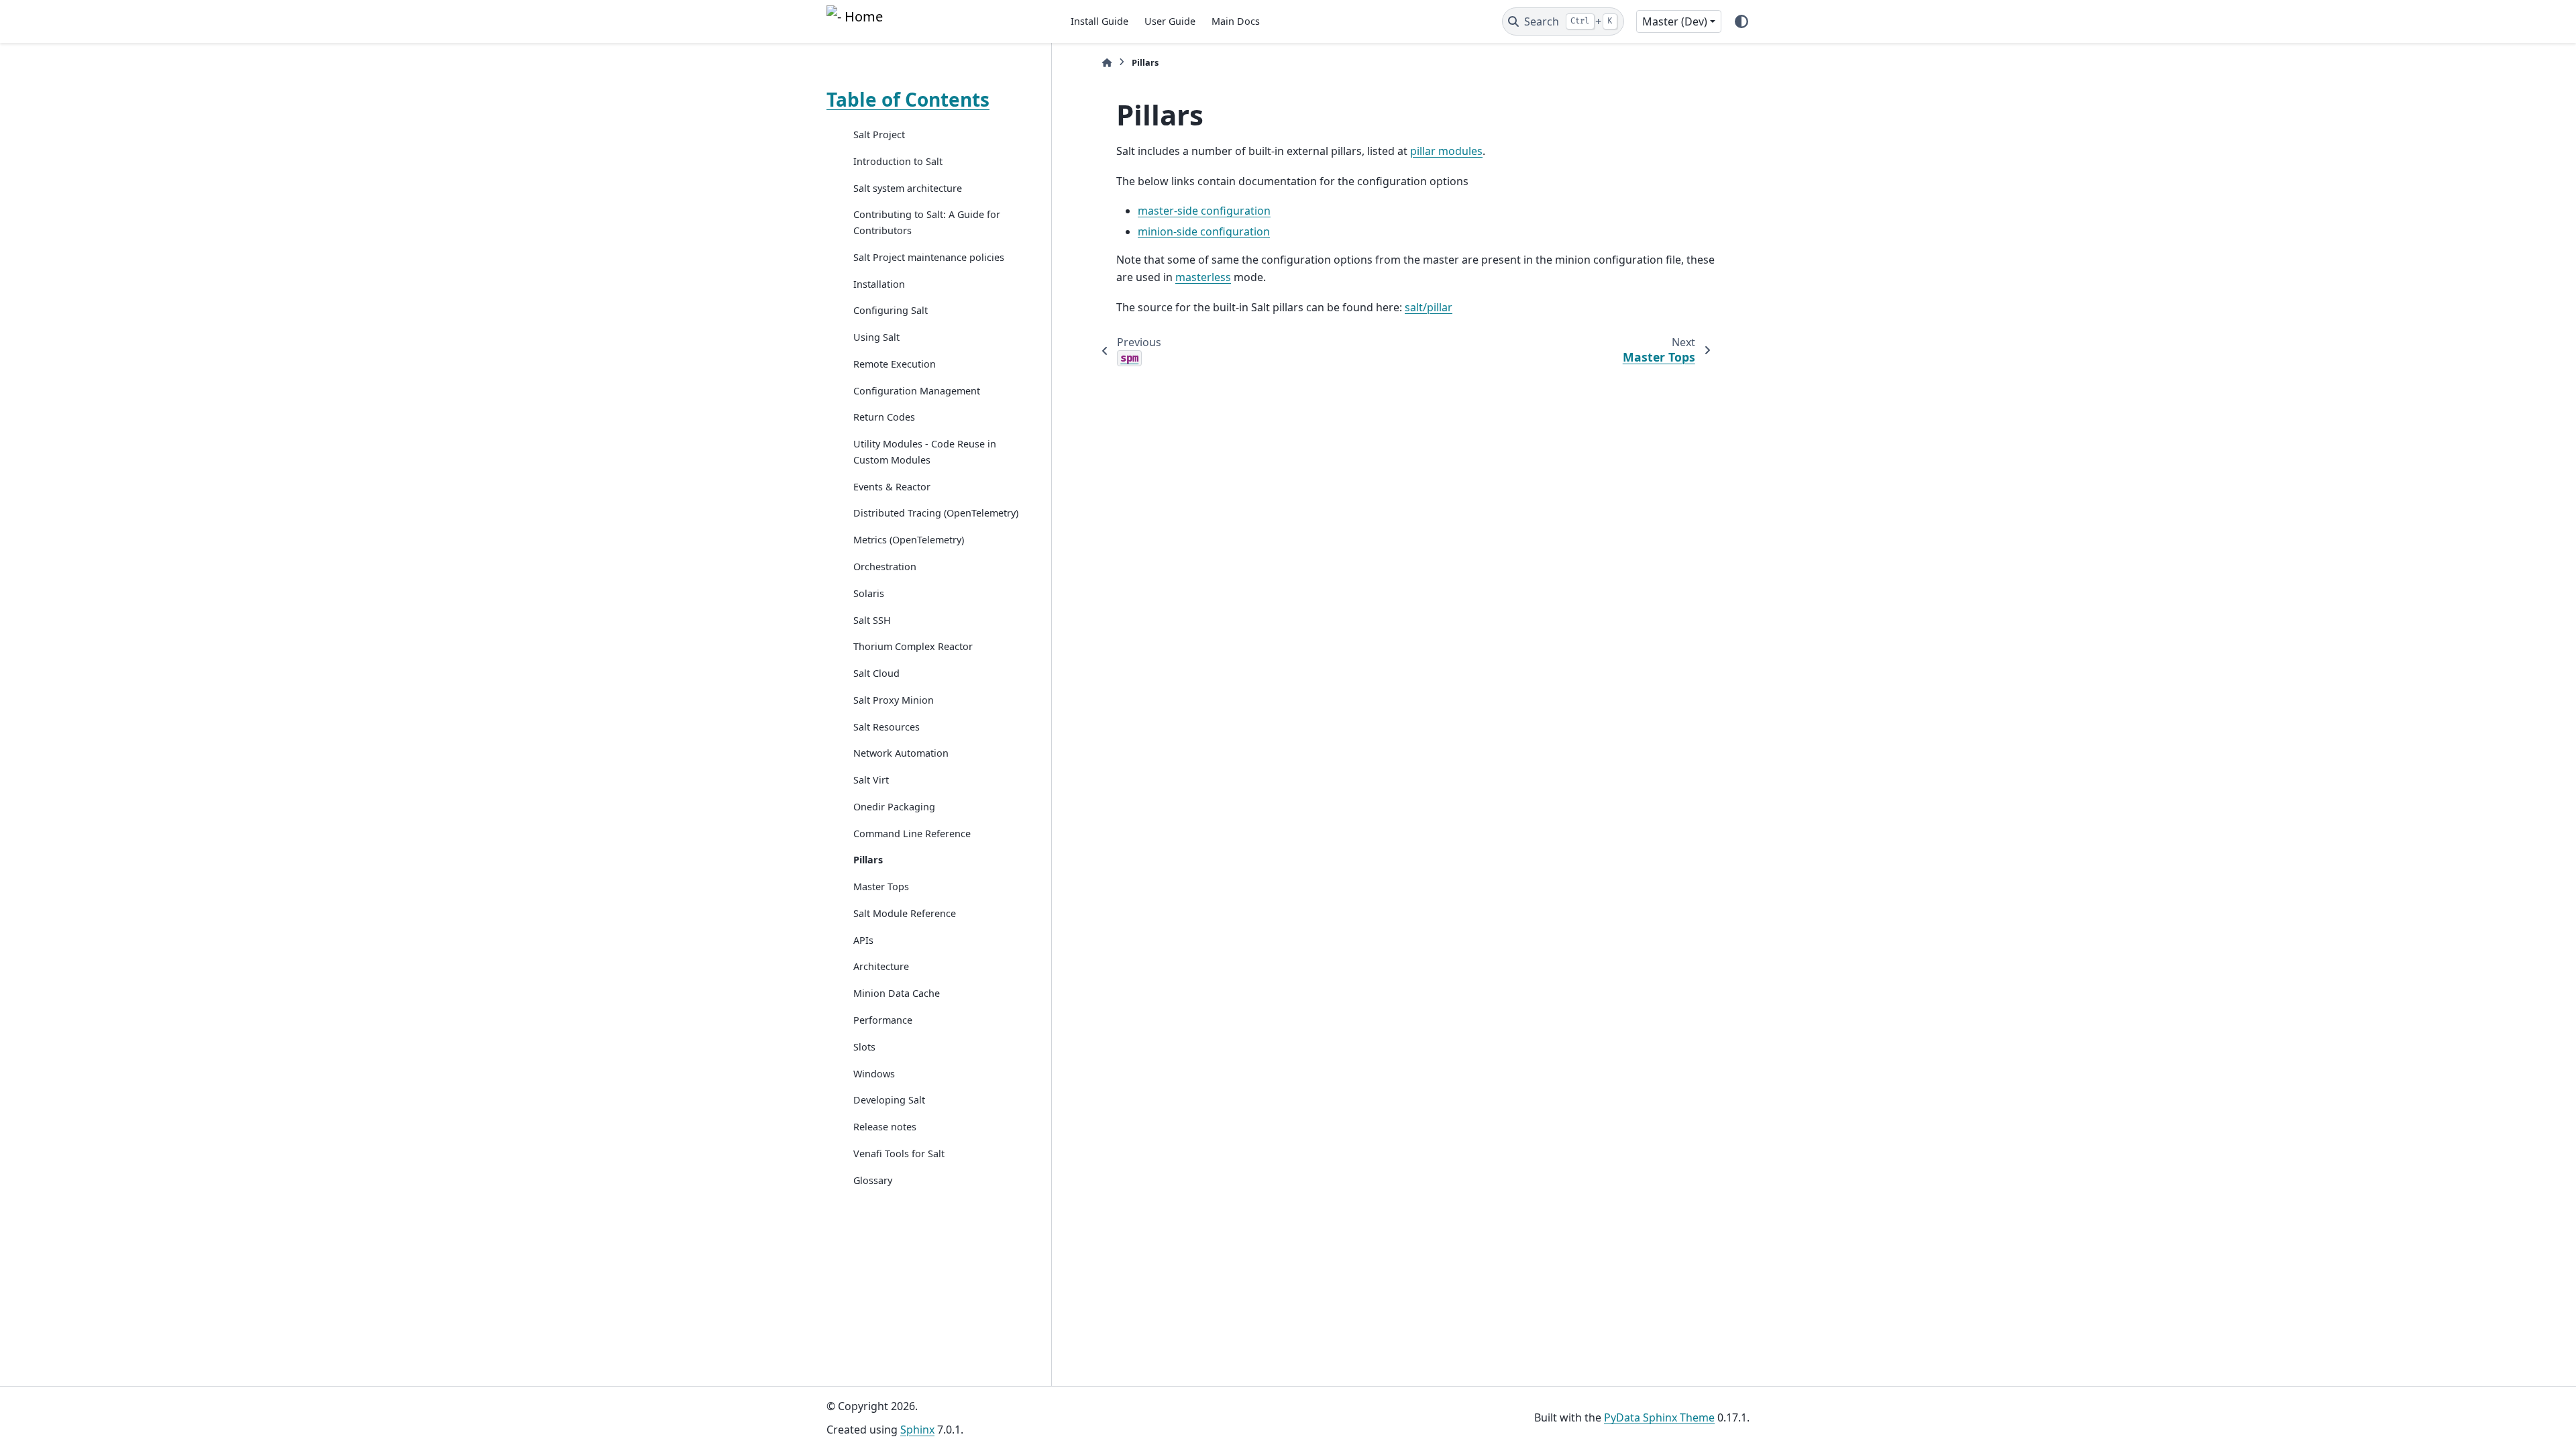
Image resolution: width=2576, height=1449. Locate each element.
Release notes (885, 1127)
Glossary (873, 1180)
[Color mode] (1741, 21)
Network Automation (901, 753)
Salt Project (879, 135)
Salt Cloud (876, 673)
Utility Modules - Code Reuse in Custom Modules (925, 452)
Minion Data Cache (897, 993)
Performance (883, 1020)
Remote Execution (895, 364)
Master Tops (881, 887)
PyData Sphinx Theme (1659, 1417)
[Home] (1107, 63)
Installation (879, 284)
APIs (863, 940)
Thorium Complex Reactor (913, 646)
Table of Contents (908, 99)
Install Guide (1099, 21)
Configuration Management (917, 391)
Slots (864, 1047)
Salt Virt (871, 780)
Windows (874, 1074)
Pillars (868, 860)
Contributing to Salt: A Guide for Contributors (927, 222)
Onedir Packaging (894, 807)
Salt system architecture (908, 188)
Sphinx (917, 1430)
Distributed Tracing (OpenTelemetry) (936, 513)
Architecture (881, 966)
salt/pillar (1429, 307)
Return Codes (884, 417)
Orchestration (885, 567)
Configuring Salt (891, 310)
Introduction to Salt (898, 161)
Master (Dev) (1675, 21)
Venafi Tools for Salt (899, 1153)
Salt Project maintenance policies (929, 257)
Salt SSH (872, 620)
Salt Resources (887, 727)
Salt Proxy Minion (894, 700)
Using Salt (876, 337)
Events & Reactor (892, 487)
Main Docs (1236, 21)
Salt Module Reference (905, 913)
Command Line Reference (912, 834)
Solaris (869, 593)
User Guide (1170, 21)
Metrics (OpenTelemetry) (909, 540)
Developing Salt (889, 1100)
